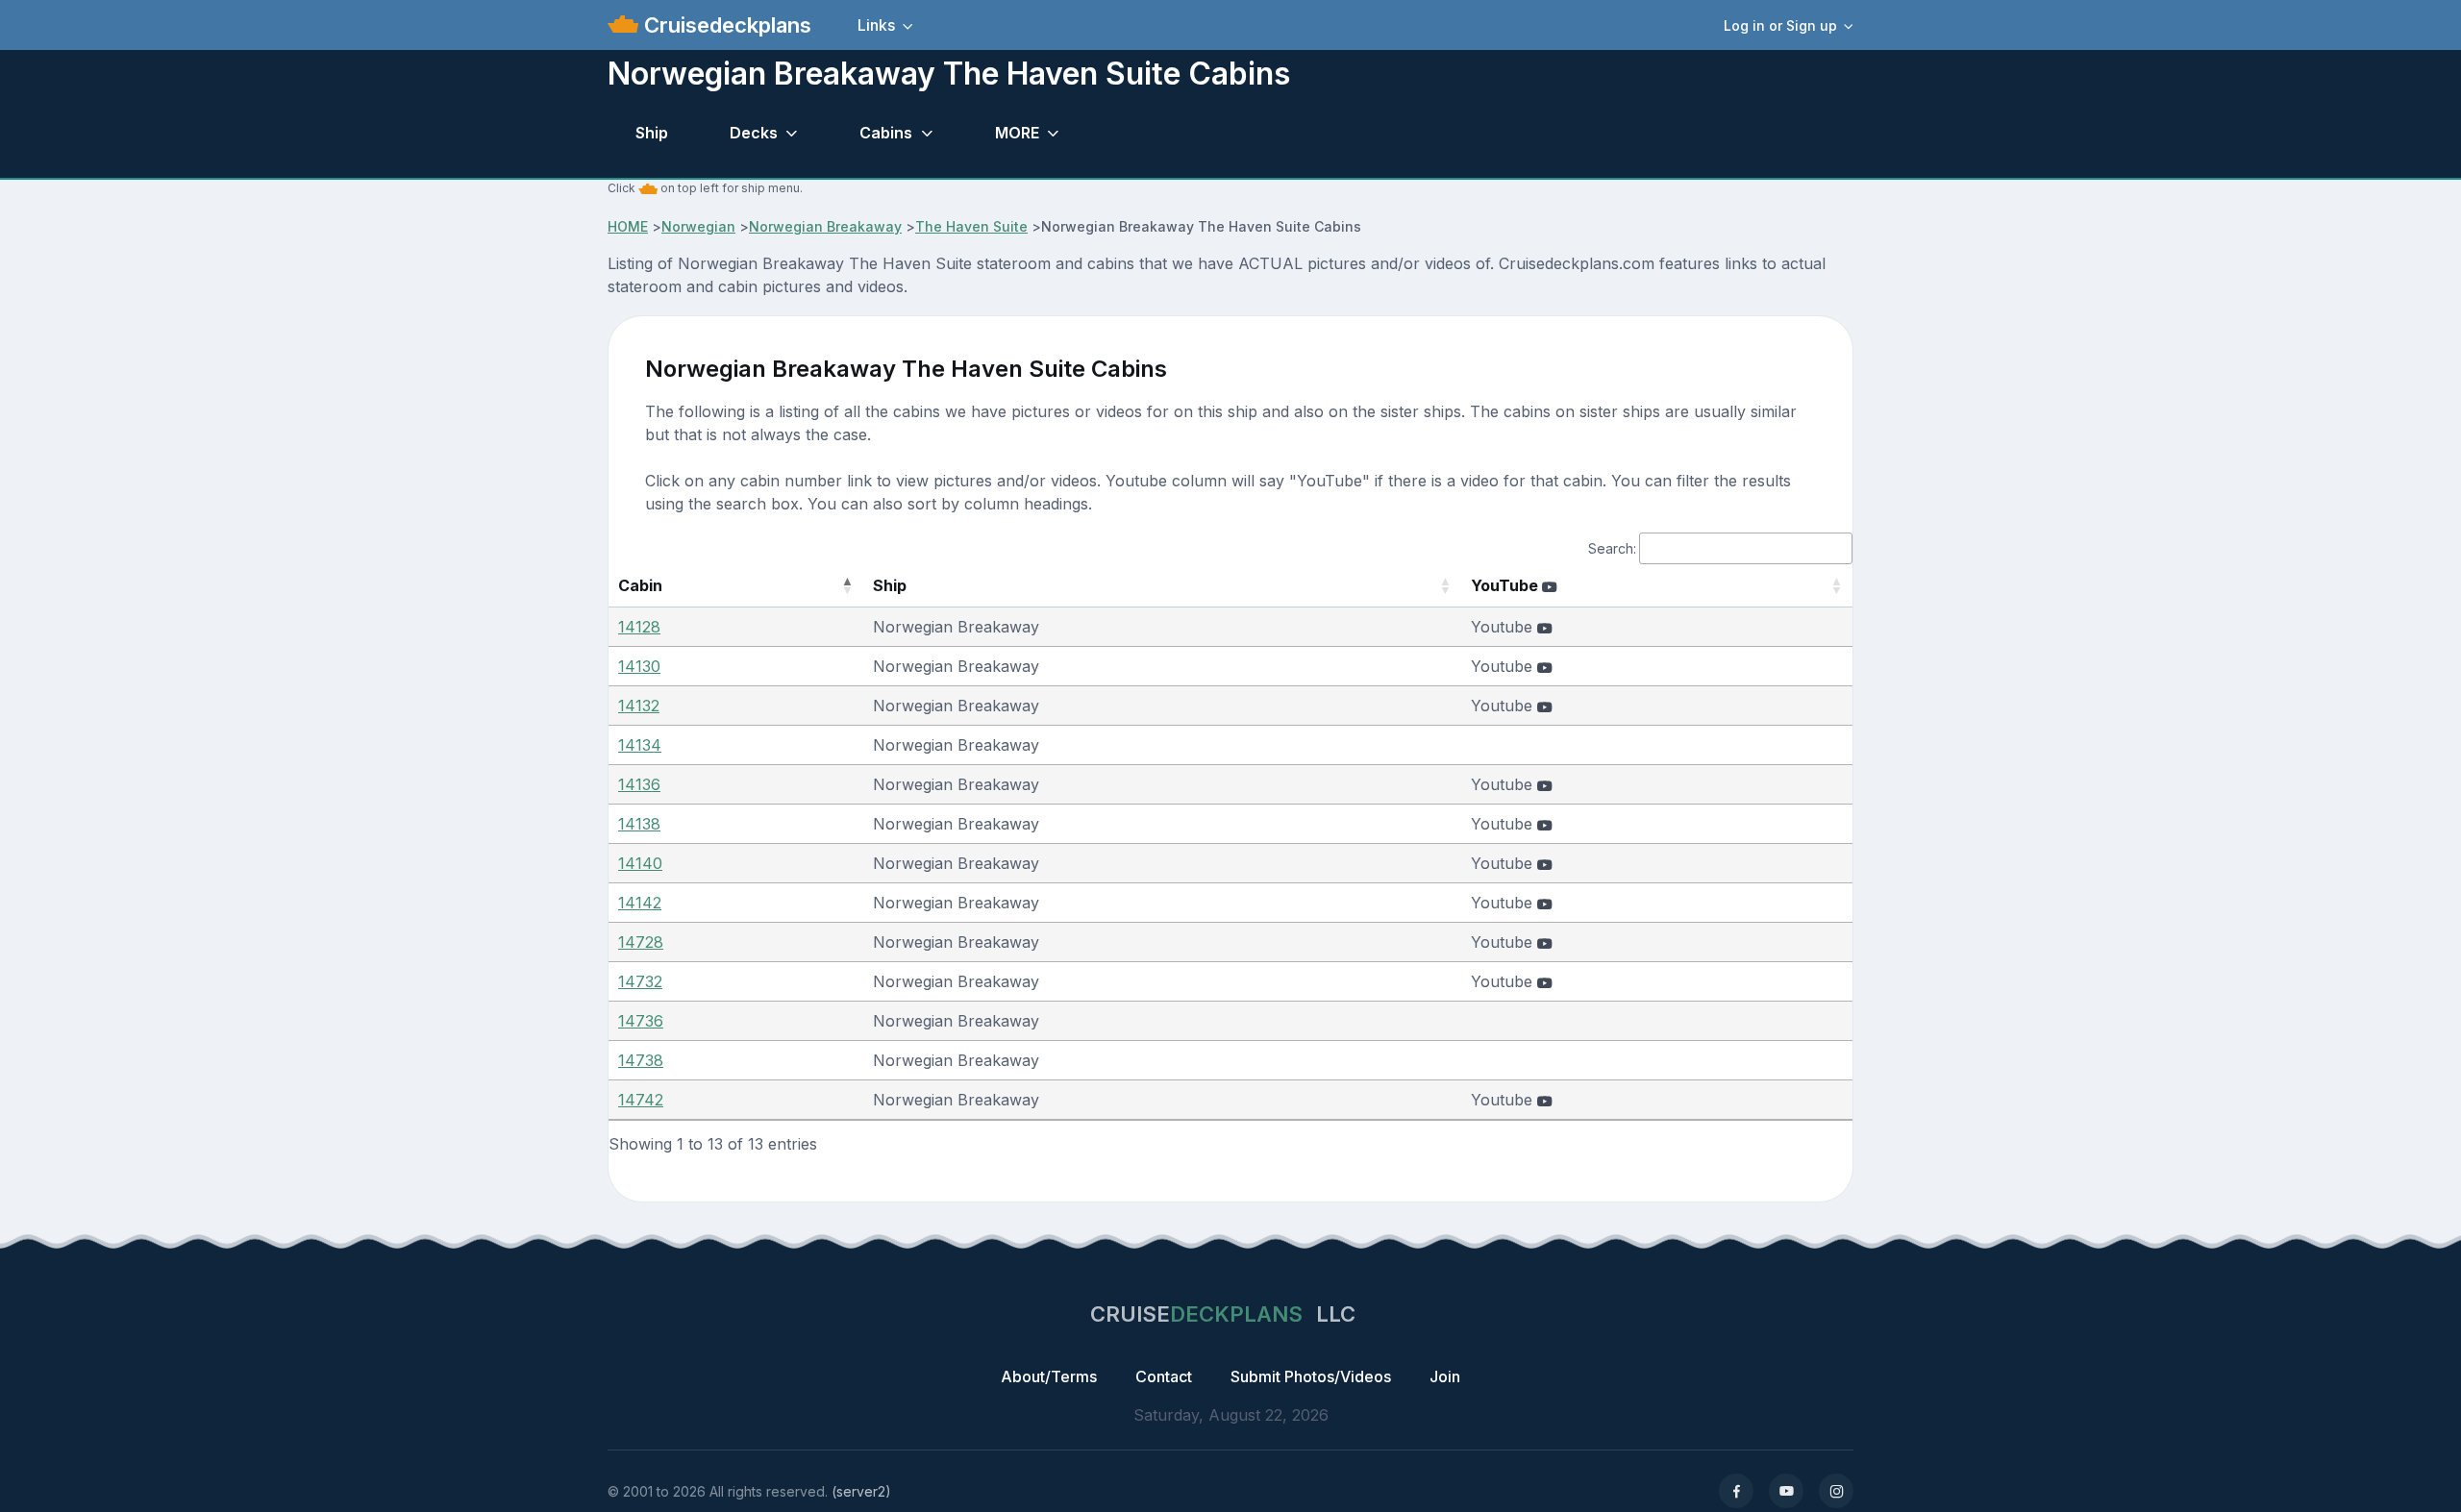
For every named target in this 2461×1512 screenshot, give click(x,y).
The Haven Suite (971, 226)
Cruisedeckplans (725, 25)
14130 (639, 666)
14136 (639, 784)
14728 (641, 942)
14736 (641, 1021)
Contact (1164, 1376)
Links (876, 25)
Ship (652, 133)
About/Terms (1049, 1376)
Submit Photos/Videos (1311, 1376)
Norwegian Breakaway (825, 226)
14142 (640, 903)
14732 (640, 981)
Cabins (886, 133)
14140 (640, 863)
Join (1445, 1376)
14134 (640, 745)
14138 (639, 824)
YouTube (1506, 585)
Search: (1612, 548)
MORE (1017, 133)
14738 (641, 1060)
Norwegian (698, 226)
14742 (641, 1100)
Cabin (640, 585)
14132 (639, 706)
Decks (754, 133)
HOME (628, 226)
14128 (639, 627)
